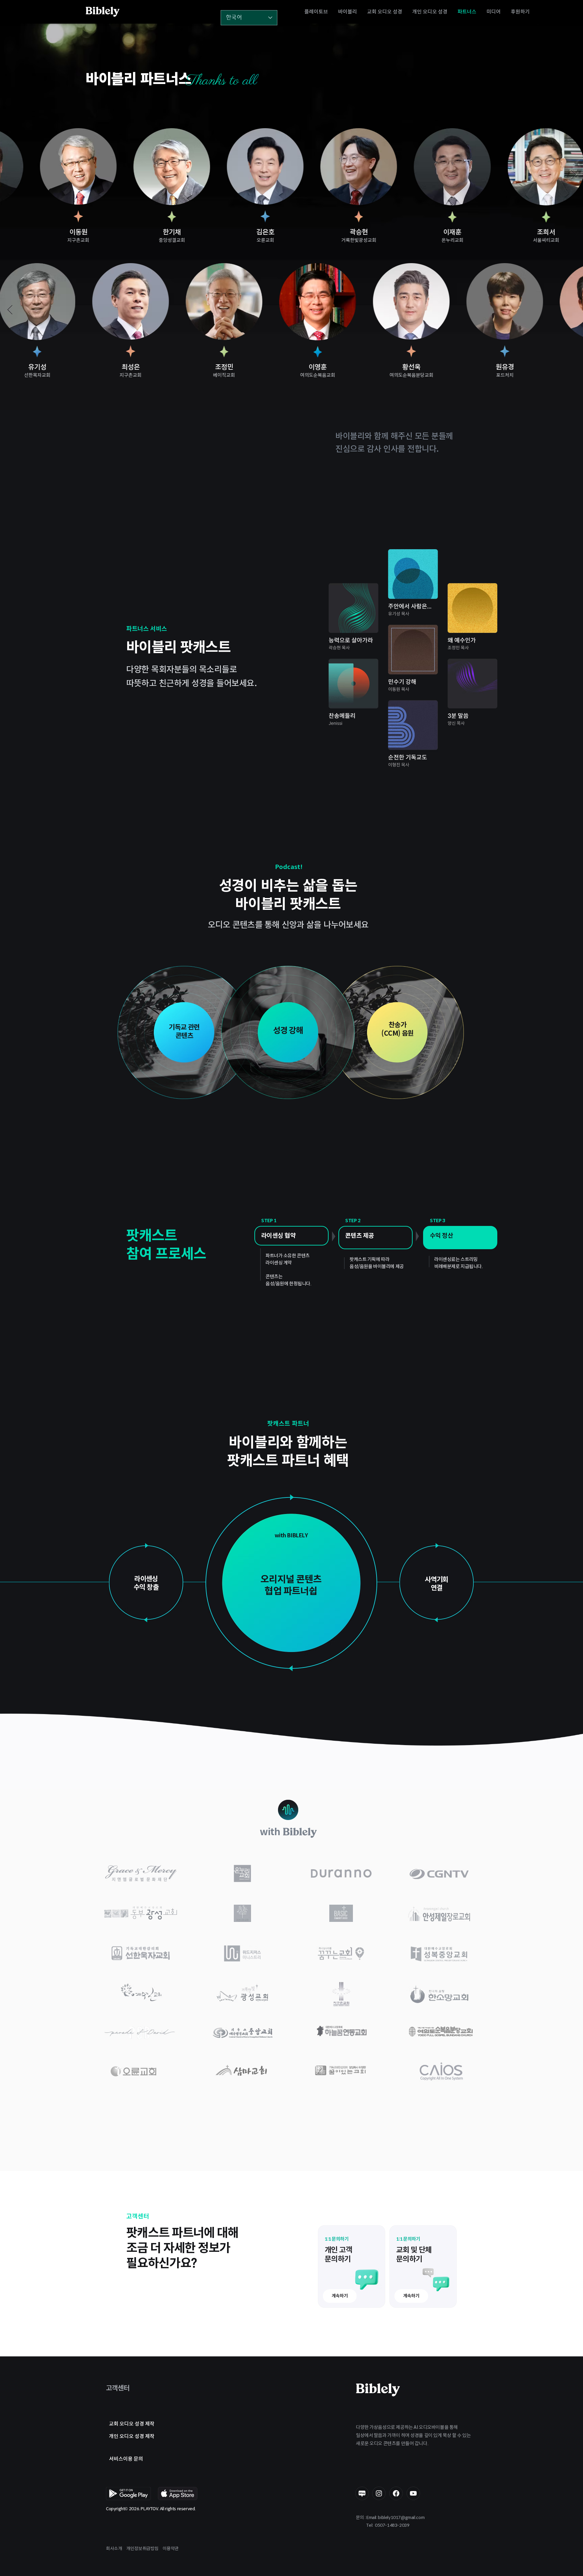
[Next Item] (573, 175)
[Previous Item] (10, 175)
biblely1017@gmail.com (401, 2517)
